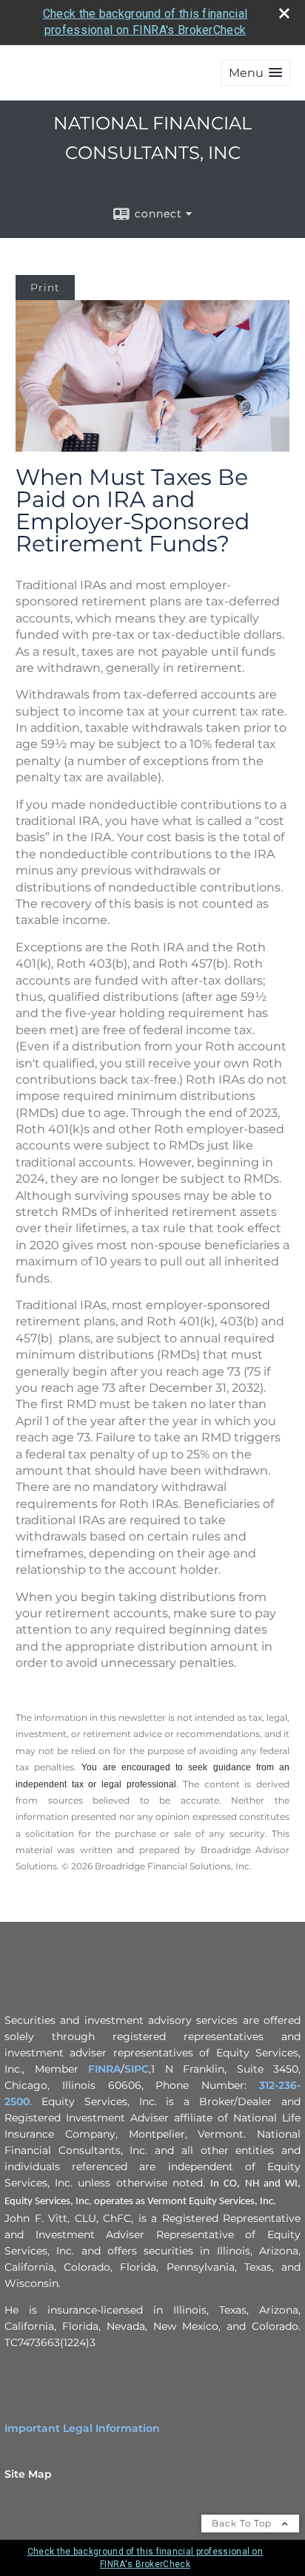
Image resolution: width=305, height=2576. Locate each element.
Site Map (28, 2474)
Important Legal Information (82, 2428)
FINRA (104, 2069)
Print (45, 288)
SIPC (137, 2069)
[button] (255, 73)
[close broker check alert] (284, 13)
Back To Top (243, 2523)
